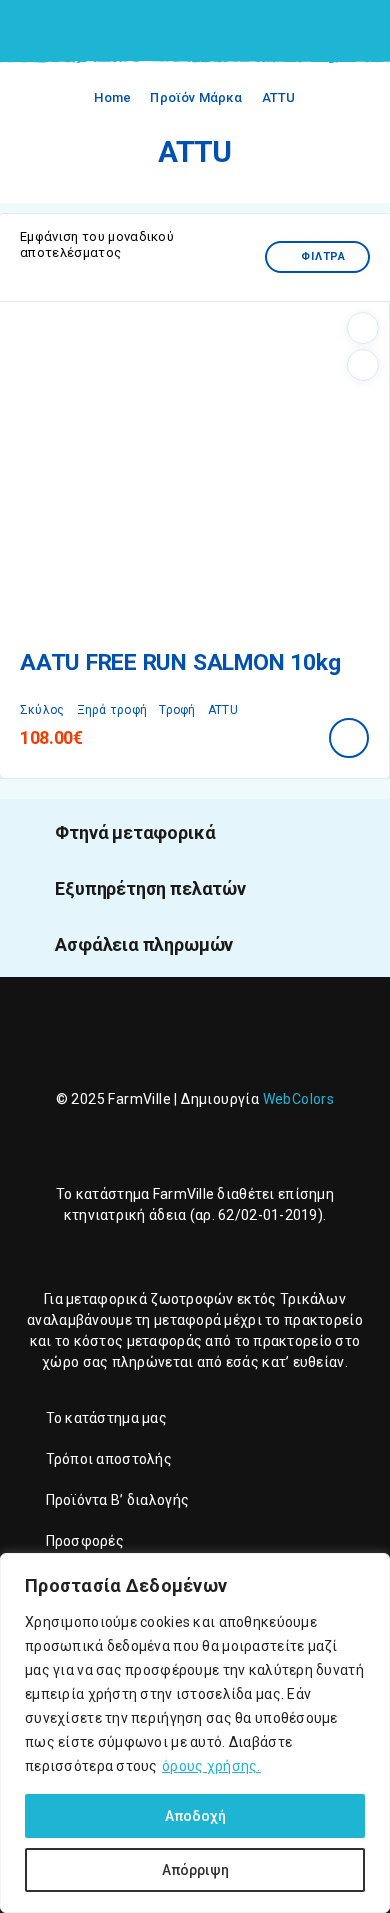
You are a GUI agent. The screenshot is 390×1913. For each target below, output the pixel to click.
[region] (195, 1733)
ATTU (223, 710)
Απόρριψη (195, 1870)
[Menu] (43, 30)
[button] (349, 738)
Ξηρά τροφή (112, 710)
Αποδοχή (195, 1816)
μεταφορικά (106, 1299)
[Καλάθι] (361, 31)
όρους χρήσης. (211, 1766)
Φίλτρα (323, 256)
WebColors (299, 1099)
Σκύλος (42, 710)
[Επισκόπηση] (363, 365)
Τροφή (177, 710)
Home (112, 97)
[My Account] (328, 32)
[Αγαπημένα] (363, 328)
